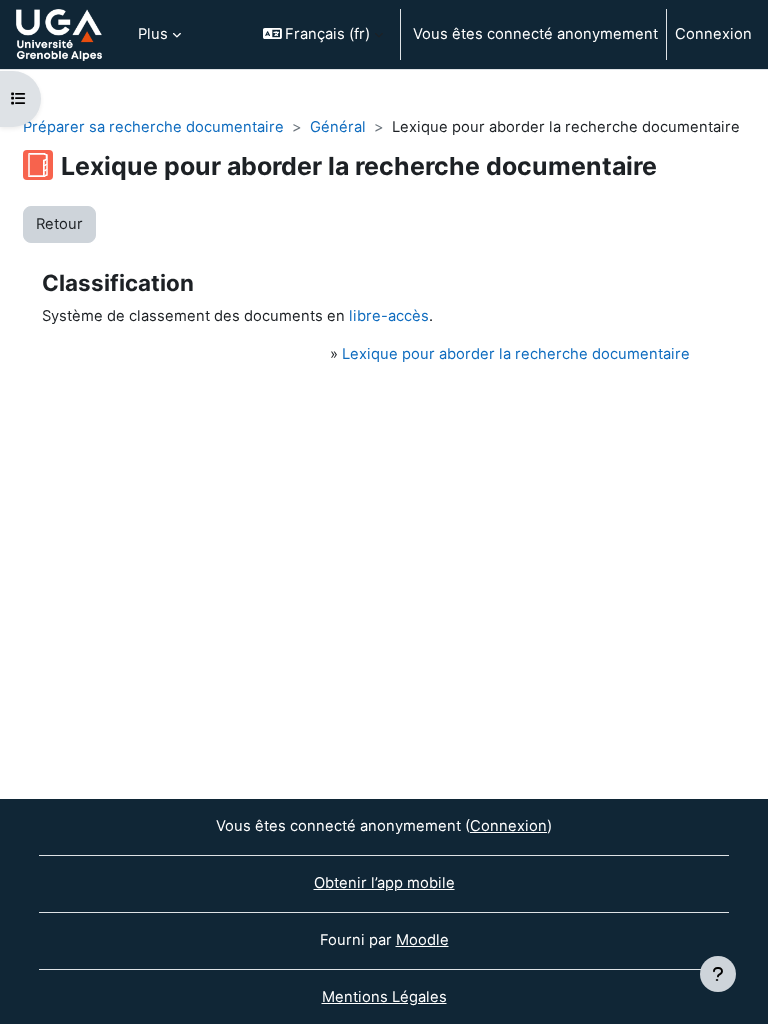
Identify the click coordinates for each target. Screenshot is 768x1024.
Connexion (713, 34)
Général (338, 127)
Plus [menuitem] (153, 34)
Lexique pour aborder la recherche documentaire (516, 354)
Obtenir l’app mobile (384, 883)
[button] (323, 34)
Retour (59, 224)
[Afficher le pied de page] (718, 974)
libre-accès (389, 316)
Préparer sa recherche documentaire (153, 127)
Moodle (422, 940)
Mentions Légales (384, 997)
